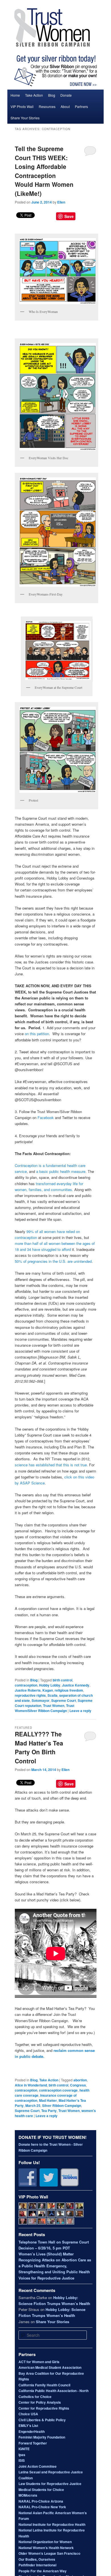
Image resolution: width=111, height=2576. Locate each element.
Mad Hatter (48, 2100)
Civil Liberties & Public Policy (42, 2420)
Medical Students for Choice (41, 2490)
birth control (62, 1680)
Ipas (22, 2455)
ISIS (22, 2460)
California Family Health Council (44, 2385)
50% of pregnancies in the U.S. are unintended (53, 1261)
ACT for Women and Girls (39, 2362)
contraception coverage (58, 2090)
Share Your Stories (25, 118)
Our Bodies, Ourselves (37, 2559)
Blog (52, 95)
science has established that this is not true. (51, 1465)
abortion (80, 2080)
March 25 (33, 2105)
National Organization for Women (45, 2542)
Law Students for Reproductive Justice (50, 2484)
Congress (78, 2085)
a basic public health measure (61, 1171)
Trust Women (54, 1706)
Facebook (46, 1118)
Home (15, 95)
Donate (66, 95)
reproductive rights (30, 1695)
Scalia (53, 1695)
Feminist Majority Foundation (42, 2437)
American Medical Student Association (50, 2367)
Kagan (48, 1690)
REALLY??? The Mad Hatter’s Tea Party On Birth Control (39, 1747)
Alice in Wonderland (31, 2085)
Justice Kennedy (76, 1685)
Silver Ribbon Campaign (62, 2105)
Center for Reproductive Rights (44, 2408)
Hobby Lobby (50, 1685)
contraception (26, 1685)
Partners (81, 106)
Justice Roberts (28, 1690)
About (65, 106)
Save (69, 216)
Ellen (61, 202)
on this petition (37, 1034)
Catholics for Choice (35, 2397)
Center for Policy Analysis (40, 2402)
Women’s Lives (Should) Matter (46, 2254)
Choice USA (28, 2414)
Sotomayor (41, 1700)
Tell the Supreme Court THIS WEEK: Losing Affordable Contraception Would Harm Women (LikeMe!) (44, 171)
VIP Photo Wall (22, 106)
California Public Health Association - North (54, 2391)
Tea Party (49, 2111)
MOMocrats (28, 2495)
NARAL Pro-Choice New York (42, 2507)
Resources (47, 106)
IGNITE (24, 2449)
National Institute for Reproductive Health (52, 2524)
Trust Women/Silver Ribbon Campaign (45, 1708)
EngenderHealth (32, 2431)
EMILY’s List (28, 2425)
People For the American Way (43, 2571)
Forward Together (33, 2443)
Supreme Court (64, 1700)
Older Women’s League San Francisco (49, 2553)
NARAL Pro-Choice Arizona (41, 2501)
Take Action (34, 95)
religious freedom (69, 1690)
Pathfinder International (37, 2565)
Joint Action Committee (38, 2466)
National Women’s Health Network (46, 2548)
